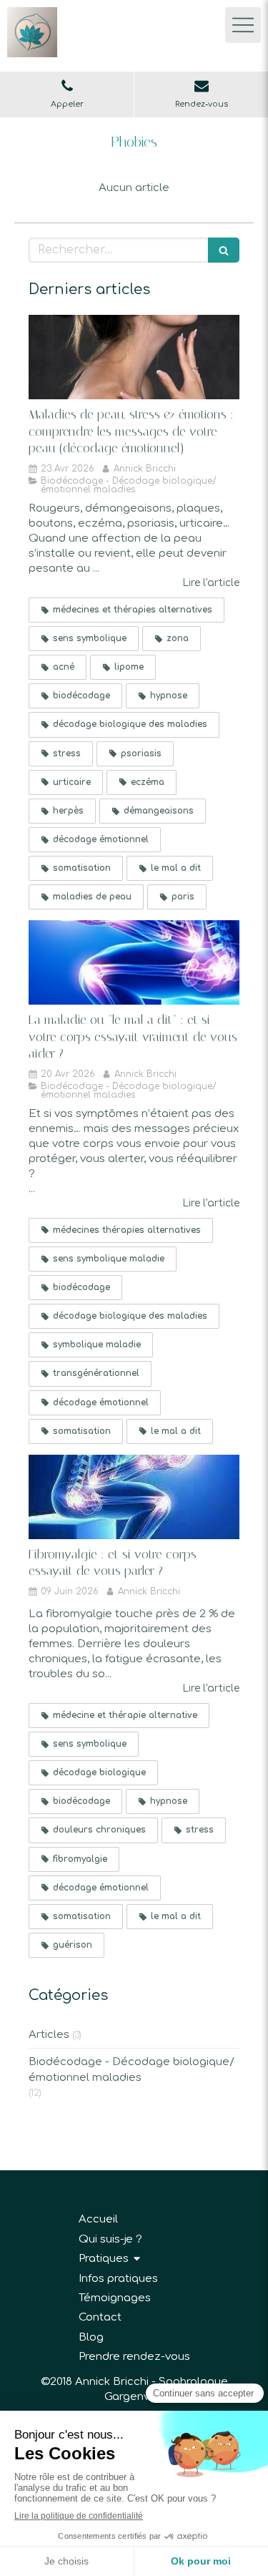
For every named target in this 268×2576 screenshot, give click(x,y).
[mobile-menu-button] (243, 25)
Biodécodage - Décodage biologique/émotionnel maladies (131, 2069)
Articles (49, 2035)
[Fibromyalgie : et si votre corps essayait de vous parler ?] (134, 1497)
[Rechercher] (224, 250)
